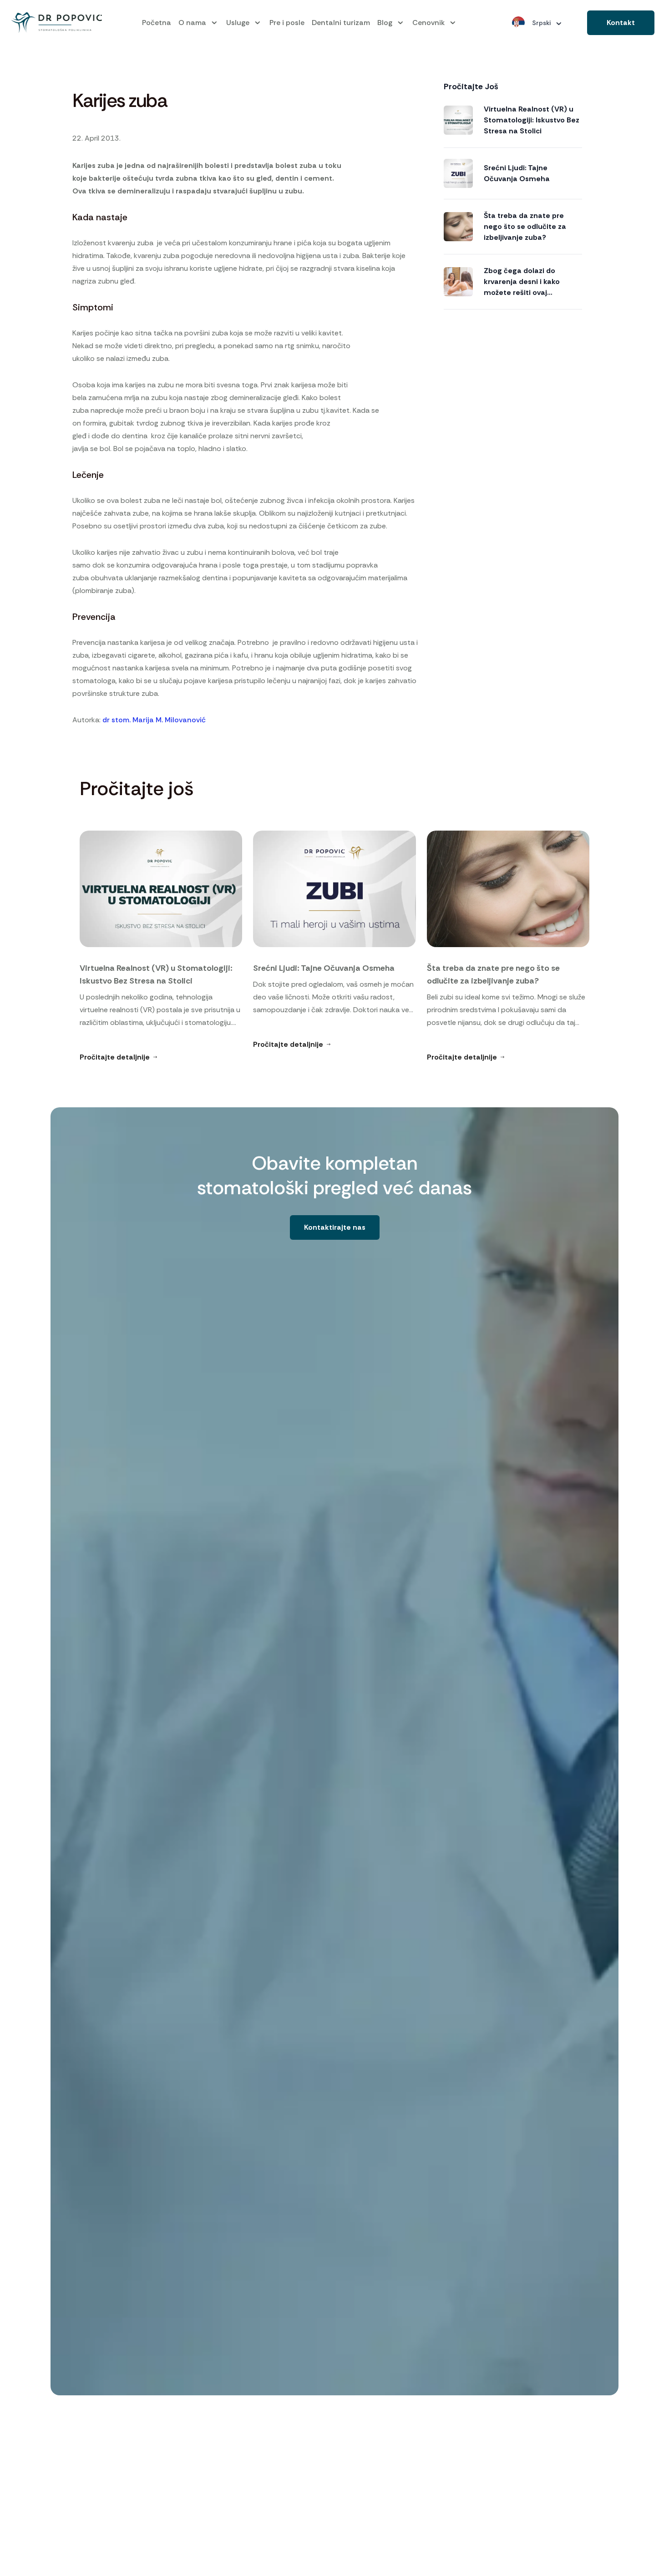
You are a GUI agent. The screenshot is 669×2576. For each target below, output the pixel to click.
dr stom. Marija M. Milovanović (154, 720)
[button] (621, 23)
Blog (385, 23)
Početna (157, 23)
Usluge (238, 23)
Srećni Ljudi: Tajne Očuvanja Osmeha (517, 173)
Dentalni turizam (341, 23)
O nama (192, 23)
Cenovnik (428, 23)
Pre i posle (287, 23)
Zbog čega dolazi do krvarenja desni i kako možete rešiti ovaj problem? (522, 282)
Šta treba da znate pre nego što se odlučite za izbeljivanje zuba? (525, 226)
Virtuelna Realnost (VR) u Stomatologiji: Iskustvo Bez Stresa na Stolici (532, 120)
